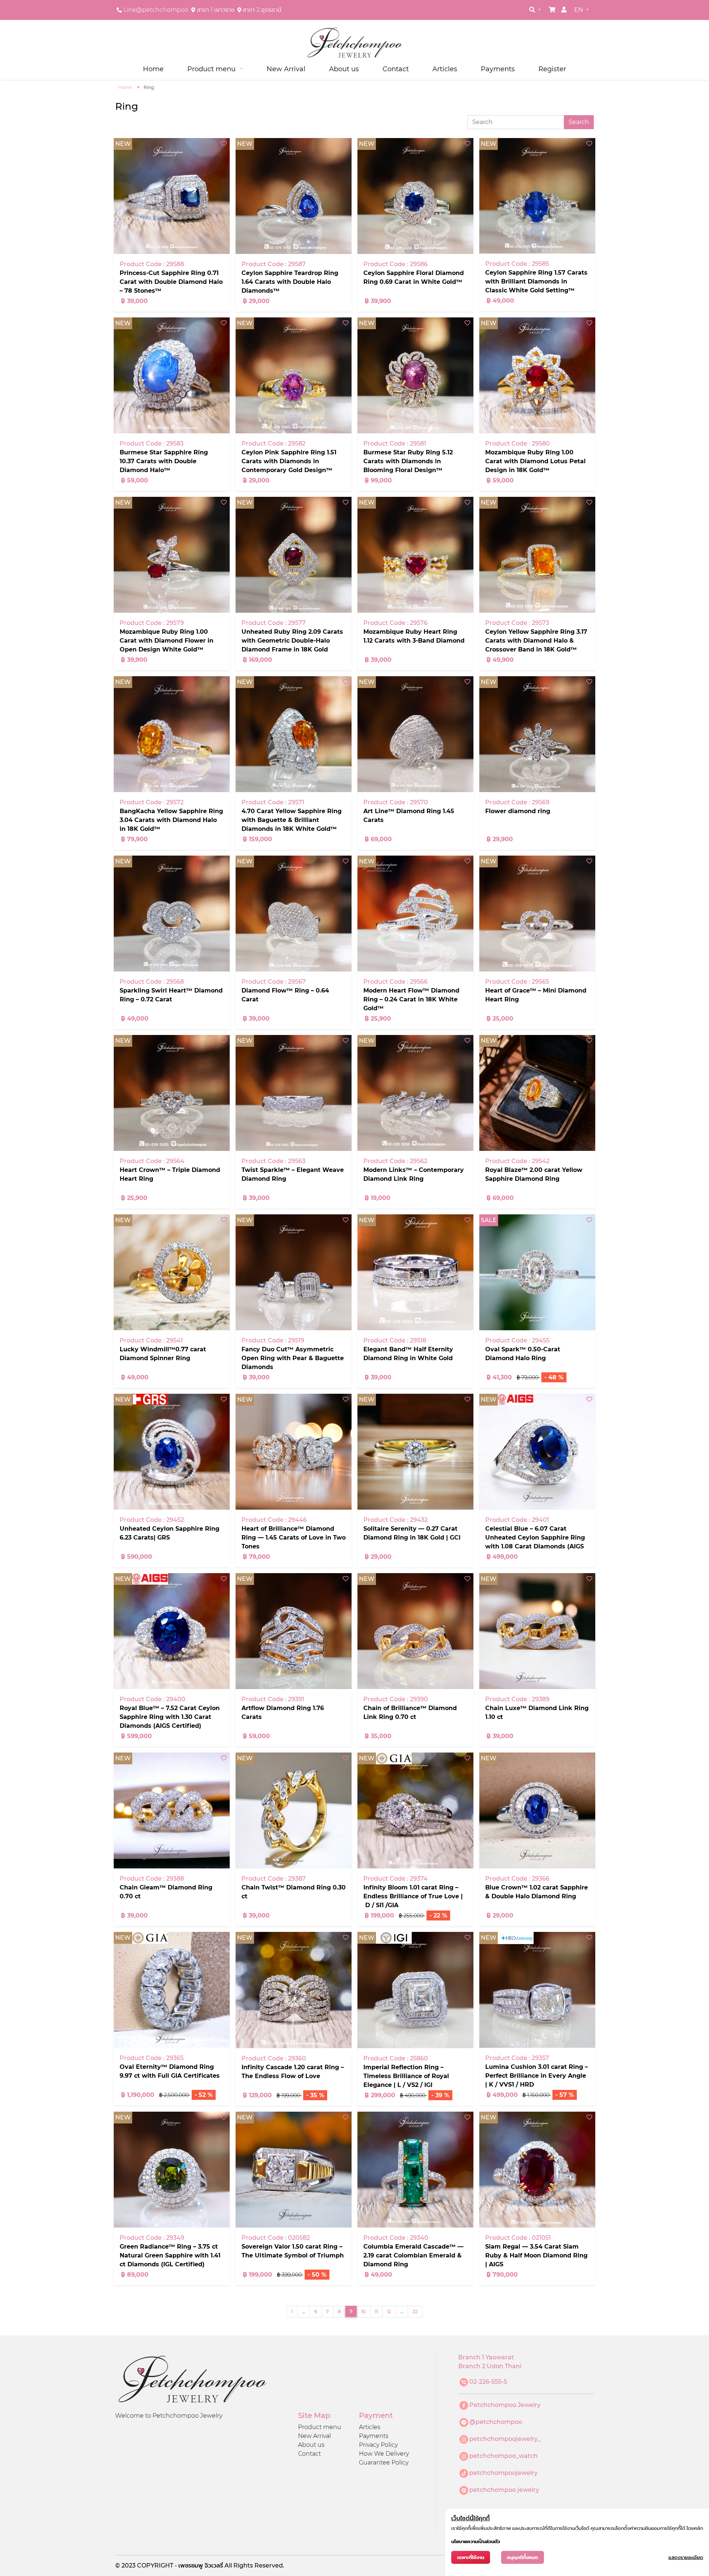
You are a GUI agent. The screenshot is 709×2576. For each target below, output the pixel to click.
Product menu (320, 2427)
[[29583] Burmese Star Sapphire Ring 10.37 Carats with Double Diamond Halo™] (172, 375)
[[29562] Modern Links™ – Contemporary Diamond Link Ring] (415, 1093)
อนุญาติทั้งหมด (523, 2557)
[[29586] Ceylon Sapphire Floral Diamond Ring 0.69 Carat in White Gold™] (415, 196)
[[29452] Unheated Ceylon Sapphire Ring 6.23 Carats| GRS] (172, 1452)
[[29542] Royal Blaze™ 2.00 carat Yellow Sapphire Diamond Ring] (537, 1093)
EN (579, 10)
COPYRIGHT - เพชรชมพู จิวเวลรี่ (181, 2565)
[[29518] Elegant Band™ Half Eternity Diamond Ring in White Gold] (415, 1272)
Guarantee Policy (384, 2462)
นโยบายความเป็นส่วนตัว (476, 2541)
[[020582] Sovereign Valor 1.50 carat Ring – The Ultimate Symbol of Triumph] (294, 2170)
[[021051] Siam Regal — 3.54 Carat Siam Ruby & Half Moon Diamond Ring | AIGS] (537, 2170)
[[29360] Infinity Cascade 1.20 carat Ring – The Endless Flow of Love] (294, 1990)
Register (552, 69)
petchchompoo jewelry (504, 2490)
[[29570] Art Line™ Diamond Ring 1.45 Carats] (415, 734)
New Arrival (286, 69)
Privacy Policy (378, 2445)
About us (344, 69)
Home (153, 69)
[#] (552, 10)
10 (363, 2312)
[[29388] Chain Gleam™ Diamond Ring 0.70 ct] (172, 1810)
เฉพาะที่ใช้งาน (471, 2557)
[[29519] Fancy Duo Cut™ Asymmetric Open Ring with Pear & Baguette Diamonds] (294, 1272)
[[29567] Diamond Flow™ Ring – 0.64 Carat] (294, 914)
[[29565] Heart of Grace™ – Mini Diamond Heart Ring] (537, 914)
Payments (498, 69)
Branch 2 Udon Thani (490, 2366)
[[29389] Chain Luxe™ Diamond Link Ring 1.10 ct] (537, 1631)
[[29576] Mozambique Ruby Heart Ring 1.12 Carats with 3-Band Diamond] (415, 555)
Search (579, 122)
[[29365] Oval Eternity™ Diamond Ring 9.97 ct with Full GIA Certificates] (172, 1990)
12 (389, 2312)
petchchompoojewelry (504, 2473)
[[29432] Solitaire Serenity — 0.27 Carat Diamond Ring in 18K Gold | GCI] (415, 1452)
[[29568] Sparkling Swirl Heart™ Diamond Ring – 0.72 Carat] (172, 914)
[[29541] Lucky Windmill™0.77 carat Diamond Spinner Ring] (172, 1272)
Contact (396, 69)
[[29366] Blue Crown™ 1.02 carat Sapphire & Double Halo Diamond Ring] (537, 1810)
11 (376, 2312)
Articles (445, 69)
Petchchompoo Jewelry (505, 2405)
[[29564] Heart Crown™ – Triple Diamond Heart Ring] (172, 1093)
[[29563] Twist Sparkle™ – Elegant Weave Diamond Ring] (294, 1093)
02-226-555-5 (488, 2382)
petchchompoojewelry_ (505, 2439)
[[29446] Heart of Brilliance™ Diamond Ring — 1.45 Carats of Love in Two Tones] (294, 1452)
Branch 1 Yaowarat (486, 2357)
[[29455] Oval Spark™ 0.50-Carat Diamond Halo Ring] (537, 1272)
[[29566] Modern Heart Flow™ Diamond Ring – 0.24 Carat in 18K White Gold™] (415, 914)
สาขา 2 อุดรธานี (262, 10)
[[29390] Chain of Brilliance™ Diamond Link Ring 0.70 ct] (415, 1631)
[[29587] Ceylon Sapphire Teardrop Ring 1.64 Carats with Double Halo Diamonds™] (294, 196)
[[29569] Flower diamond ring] (537, 734)
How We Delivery (384, 2454)
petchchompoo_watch (504, 2456)
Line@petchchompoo (156, 10)
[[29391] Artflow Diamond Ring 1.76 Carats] (294, 1631)
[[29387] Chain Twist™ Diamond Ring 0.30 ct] (294, 1810)
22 (415, 2312)
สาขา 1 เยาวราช (216, 10)
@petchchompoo (496, 2422)
